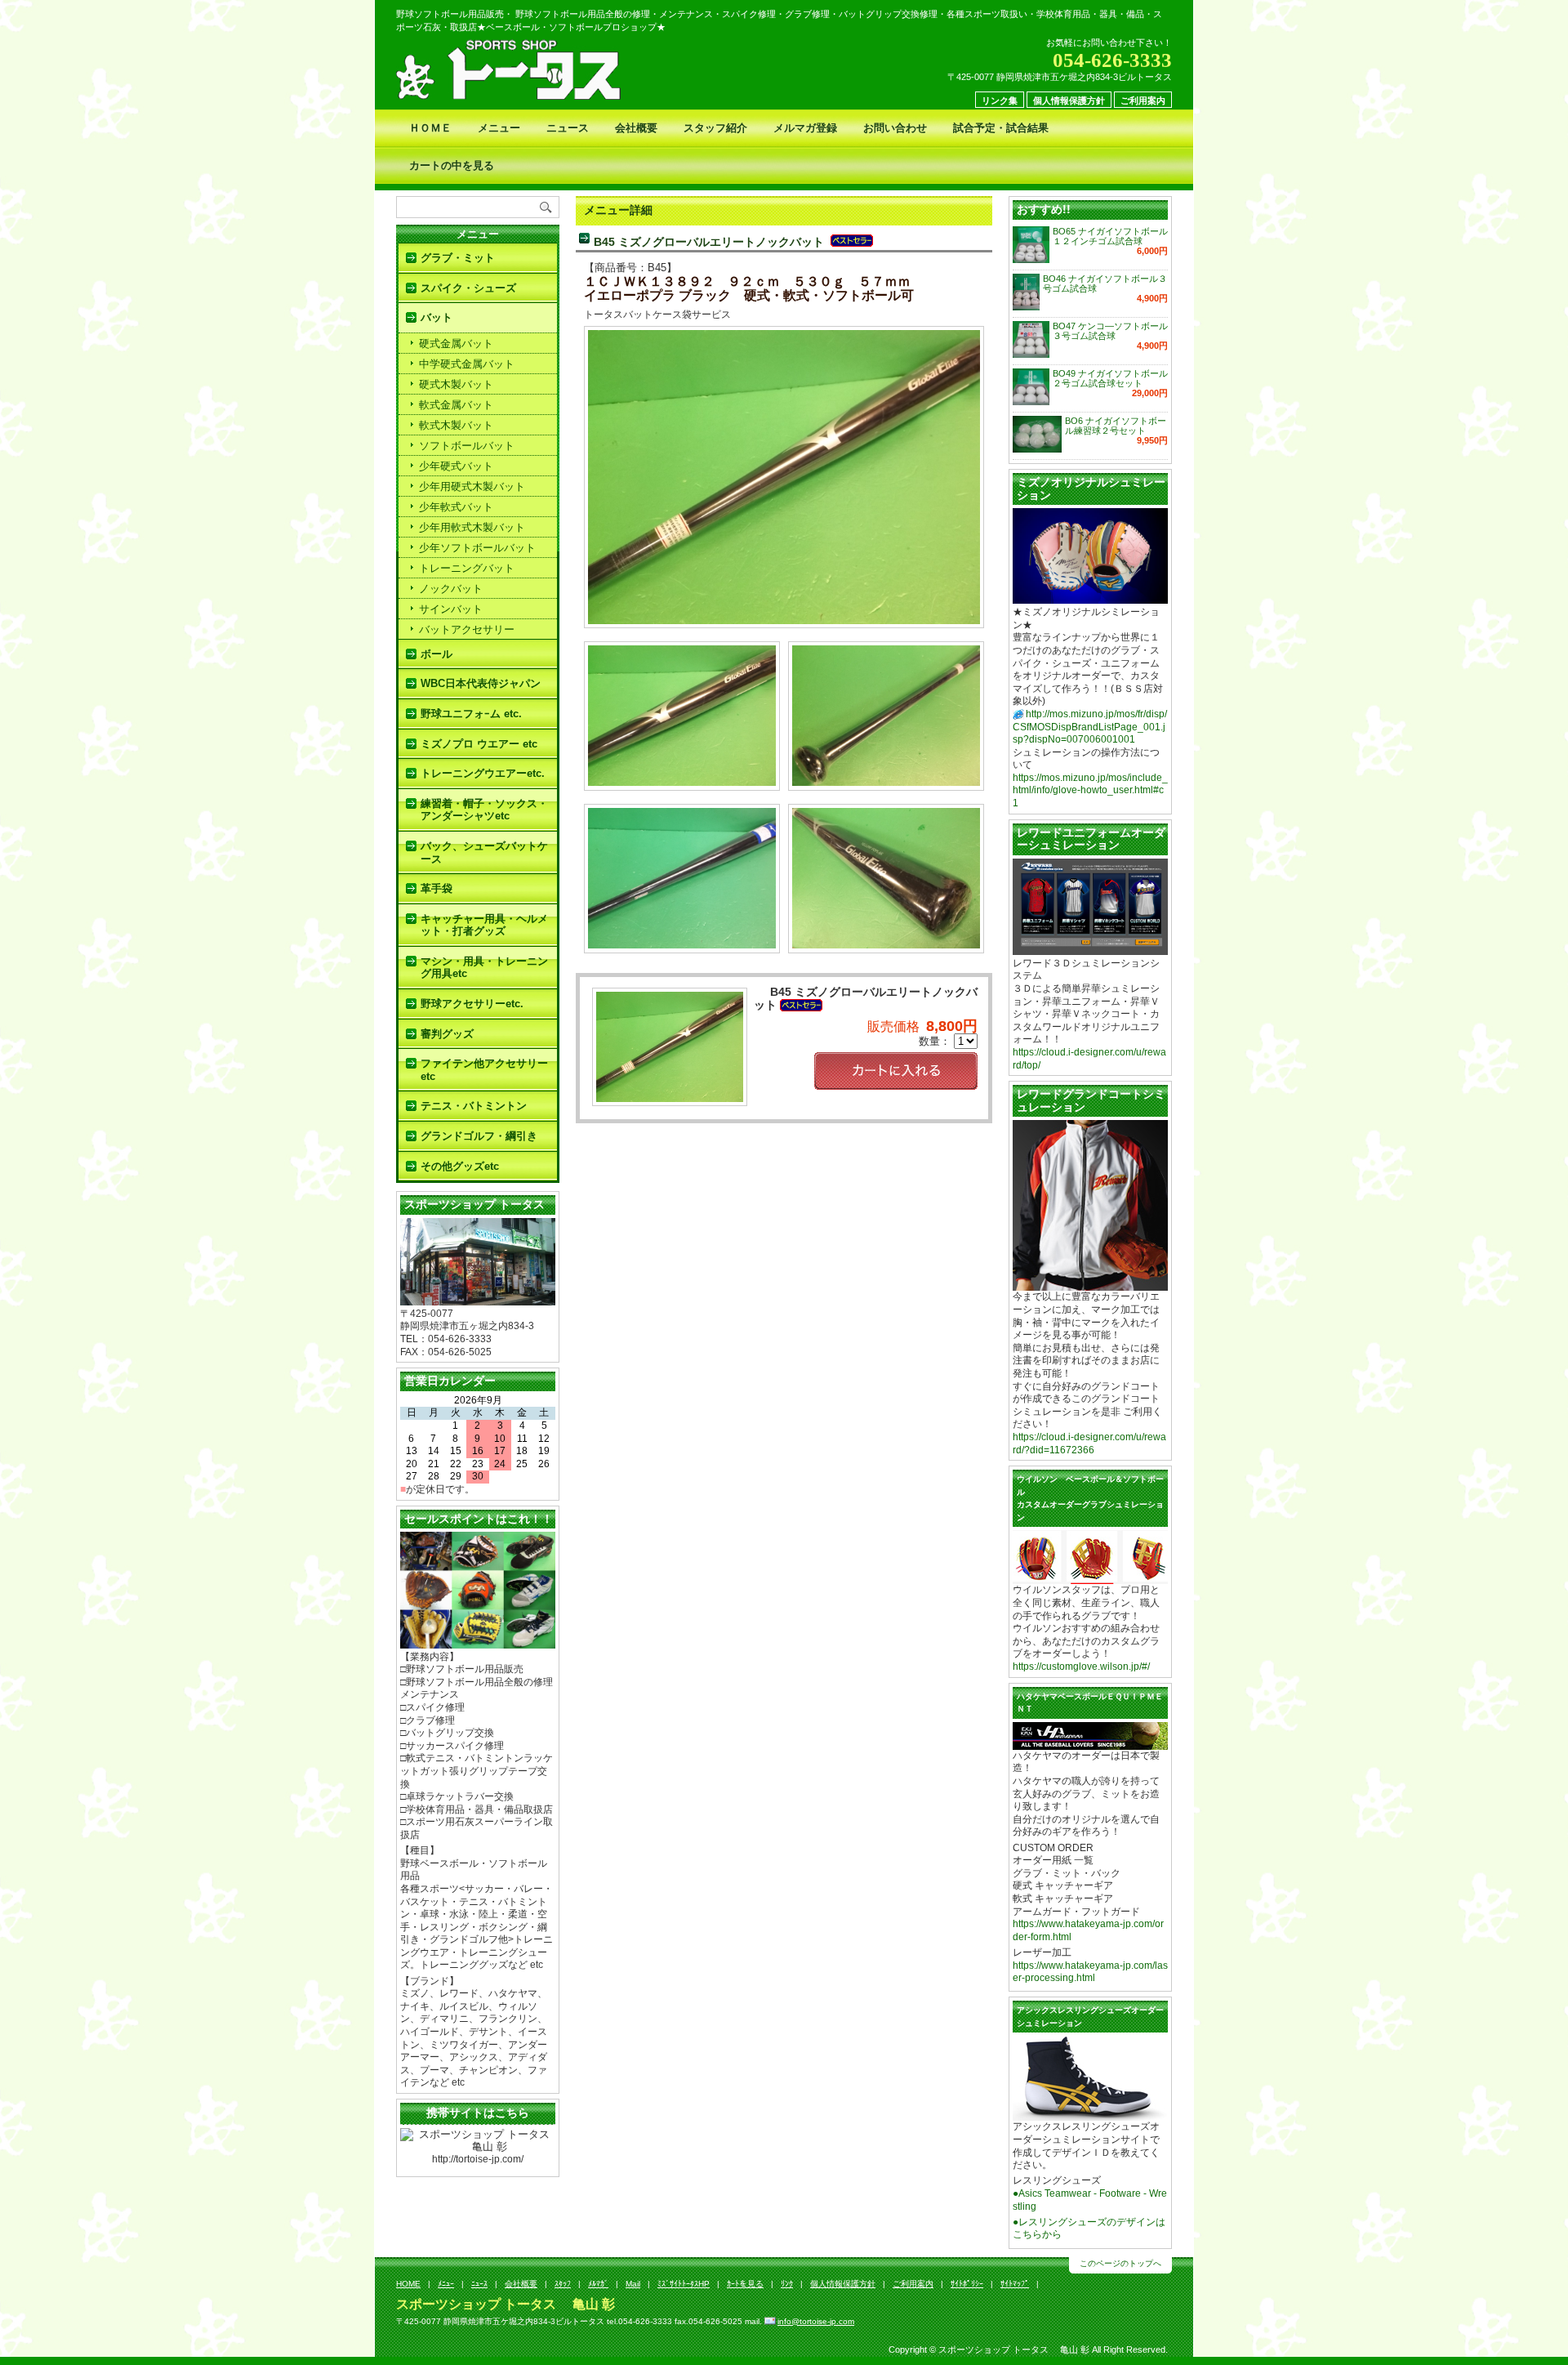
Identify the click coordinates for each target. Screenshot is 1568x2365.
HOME (408, 2284)
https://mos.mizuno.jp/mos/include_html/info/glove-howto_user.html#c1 (1090, 790)
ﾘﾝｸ (787, 2284)
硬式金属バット (456, 344)
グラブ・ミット (458, 258)
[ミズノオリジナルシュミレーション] (1090, 598)
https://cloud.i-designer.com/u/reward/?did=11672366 (1089, 1444)
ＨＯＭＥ (430, 128)
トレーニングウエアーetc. (483, 773)
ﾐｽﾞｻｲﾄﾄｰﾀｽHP (684, 2284)
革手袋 (437, 888)
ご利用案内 (1143, 100)
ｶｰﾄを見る (745, 2284)
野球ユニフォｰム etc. (471, 714)
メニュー (499, 128)
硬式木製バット (456, 384)
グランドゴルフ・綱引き (479, 1136)
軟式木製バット (456, 425)
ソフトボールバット (467, 446)
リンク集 (1000, 100)
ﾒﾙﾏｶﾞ (598, 2284)
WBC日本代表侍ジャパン (481, 683)
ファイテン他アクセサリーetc (484, 1070)
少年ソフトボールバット (477, 548)
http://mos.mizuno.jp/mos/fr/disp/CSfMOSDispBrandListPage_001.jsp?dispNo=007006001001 (1090, 727)
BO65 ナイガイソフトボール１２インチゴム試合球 (1110, 236)
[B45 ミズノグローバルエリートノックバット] (784, 617)
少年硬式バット (456, 466)
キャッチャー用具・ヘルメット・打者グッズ (484, 925)
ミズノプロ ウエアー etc (479, 744)
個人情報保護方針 (1069, 100)
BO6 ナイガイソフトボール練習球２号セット (1116, 426)
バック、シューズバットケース (484, 852)
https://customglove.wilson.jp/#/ (1081, 1667)
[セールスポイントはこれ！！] (478, 1642)
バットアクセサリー (467, 629)
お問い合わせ (895, 128)
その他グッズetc (460, 1166)
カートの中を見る (452, 165)
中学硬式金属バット (467, 364)
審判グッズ (447, 1034)
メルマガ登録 (805, 128)
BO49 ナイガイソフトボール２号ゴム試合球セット (1110, 378)
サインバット (451, 609)
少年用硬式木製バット (472, 486)
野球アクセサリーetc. (472, 1004)
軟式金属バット (456, 405)
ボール (437, 654)
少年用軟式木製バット (472, 527)
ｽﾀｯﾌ (563, 2284)
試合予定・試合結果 (1001, 128)
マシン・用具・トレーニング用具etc (484, 968)
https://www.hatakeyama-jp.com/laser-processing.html (1090, 1972)
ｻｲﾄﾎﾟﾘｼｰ (967, 2284)
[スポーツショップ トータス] (478, 1299)
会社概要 (636, 128)
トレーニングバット (467, 568)
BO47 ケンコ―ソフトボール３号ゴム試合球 (1110, 331)
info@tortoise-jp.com (816, 2321)
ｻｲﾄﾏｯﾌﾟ (1015, 2284)
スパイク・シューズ (468, 288)
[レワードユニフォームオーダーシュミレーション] (1090, 948)
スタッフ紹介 (715, 128)
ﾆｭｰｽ (479, 2284)
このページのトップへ (1120, 2263)
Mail (633, 2284)
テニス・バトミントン (474, 1106)
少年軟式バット (456, 507)
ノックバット (451, 589)
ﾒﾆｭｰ (446, 2284)
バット (437, 317)
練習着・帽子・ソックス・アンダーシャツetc (484, 810)
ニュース (568, 128)
